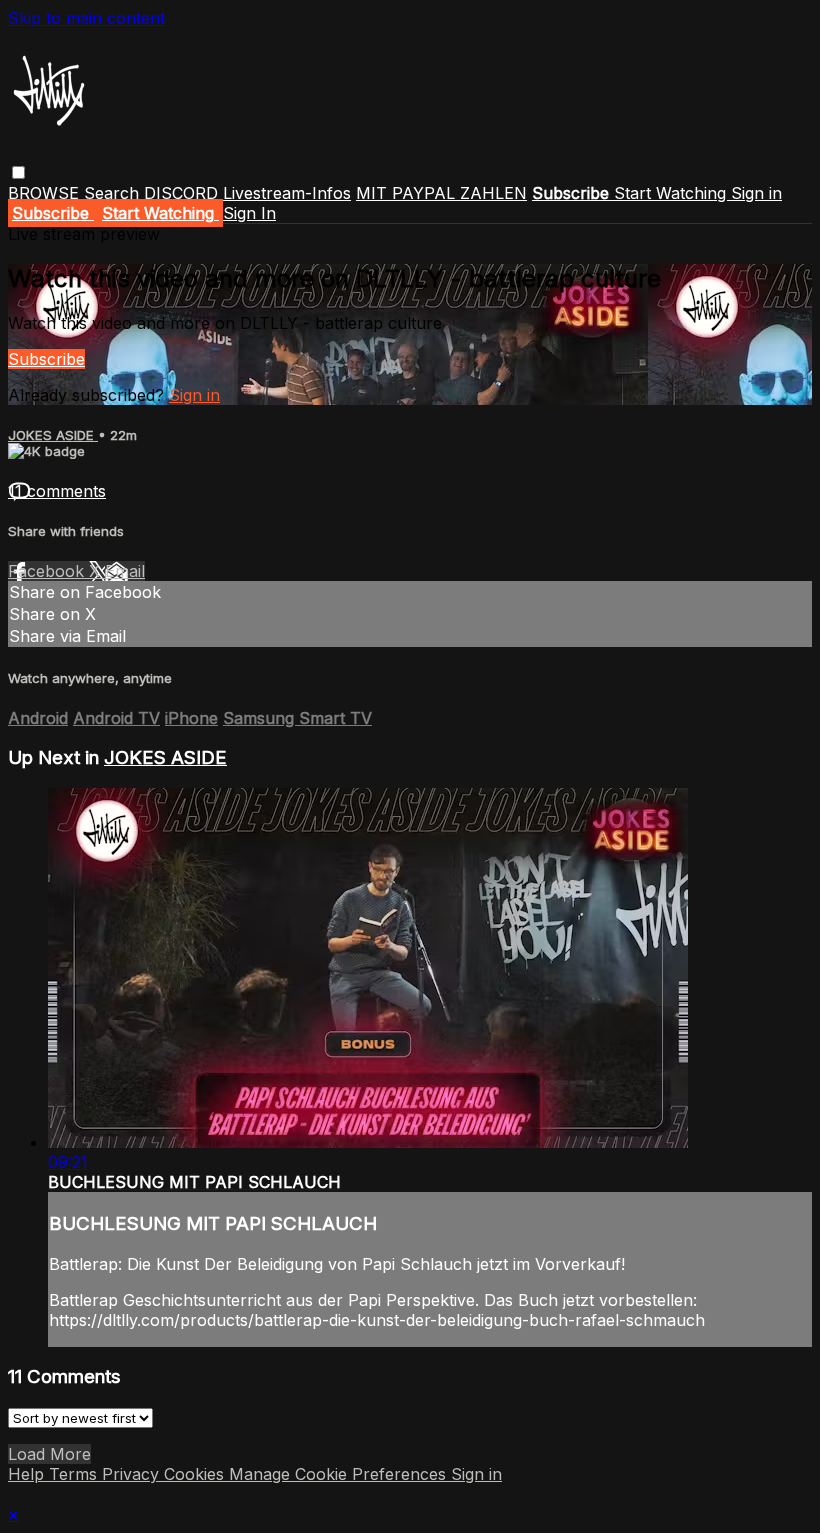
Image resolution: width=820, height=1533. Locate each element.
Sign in (756, 193)
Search (114, 193)
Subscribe (46, 359)
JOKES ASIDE (53, 435)
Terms (75, 1474)
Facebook (48, 571)
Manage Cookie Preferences (340, 1474)
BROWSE (46, 193)
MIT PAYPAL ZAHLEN (441, 193)
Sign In (249, 213)
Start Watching (672, 193)
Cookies (196, 1474)
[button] (18, 172)
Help (28, 1474)
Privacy (133, 1474)
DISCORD (181, 193)
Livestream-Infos (287, 193)
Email (125, 571)
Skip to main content (86, 18)
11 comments (57, 491)
